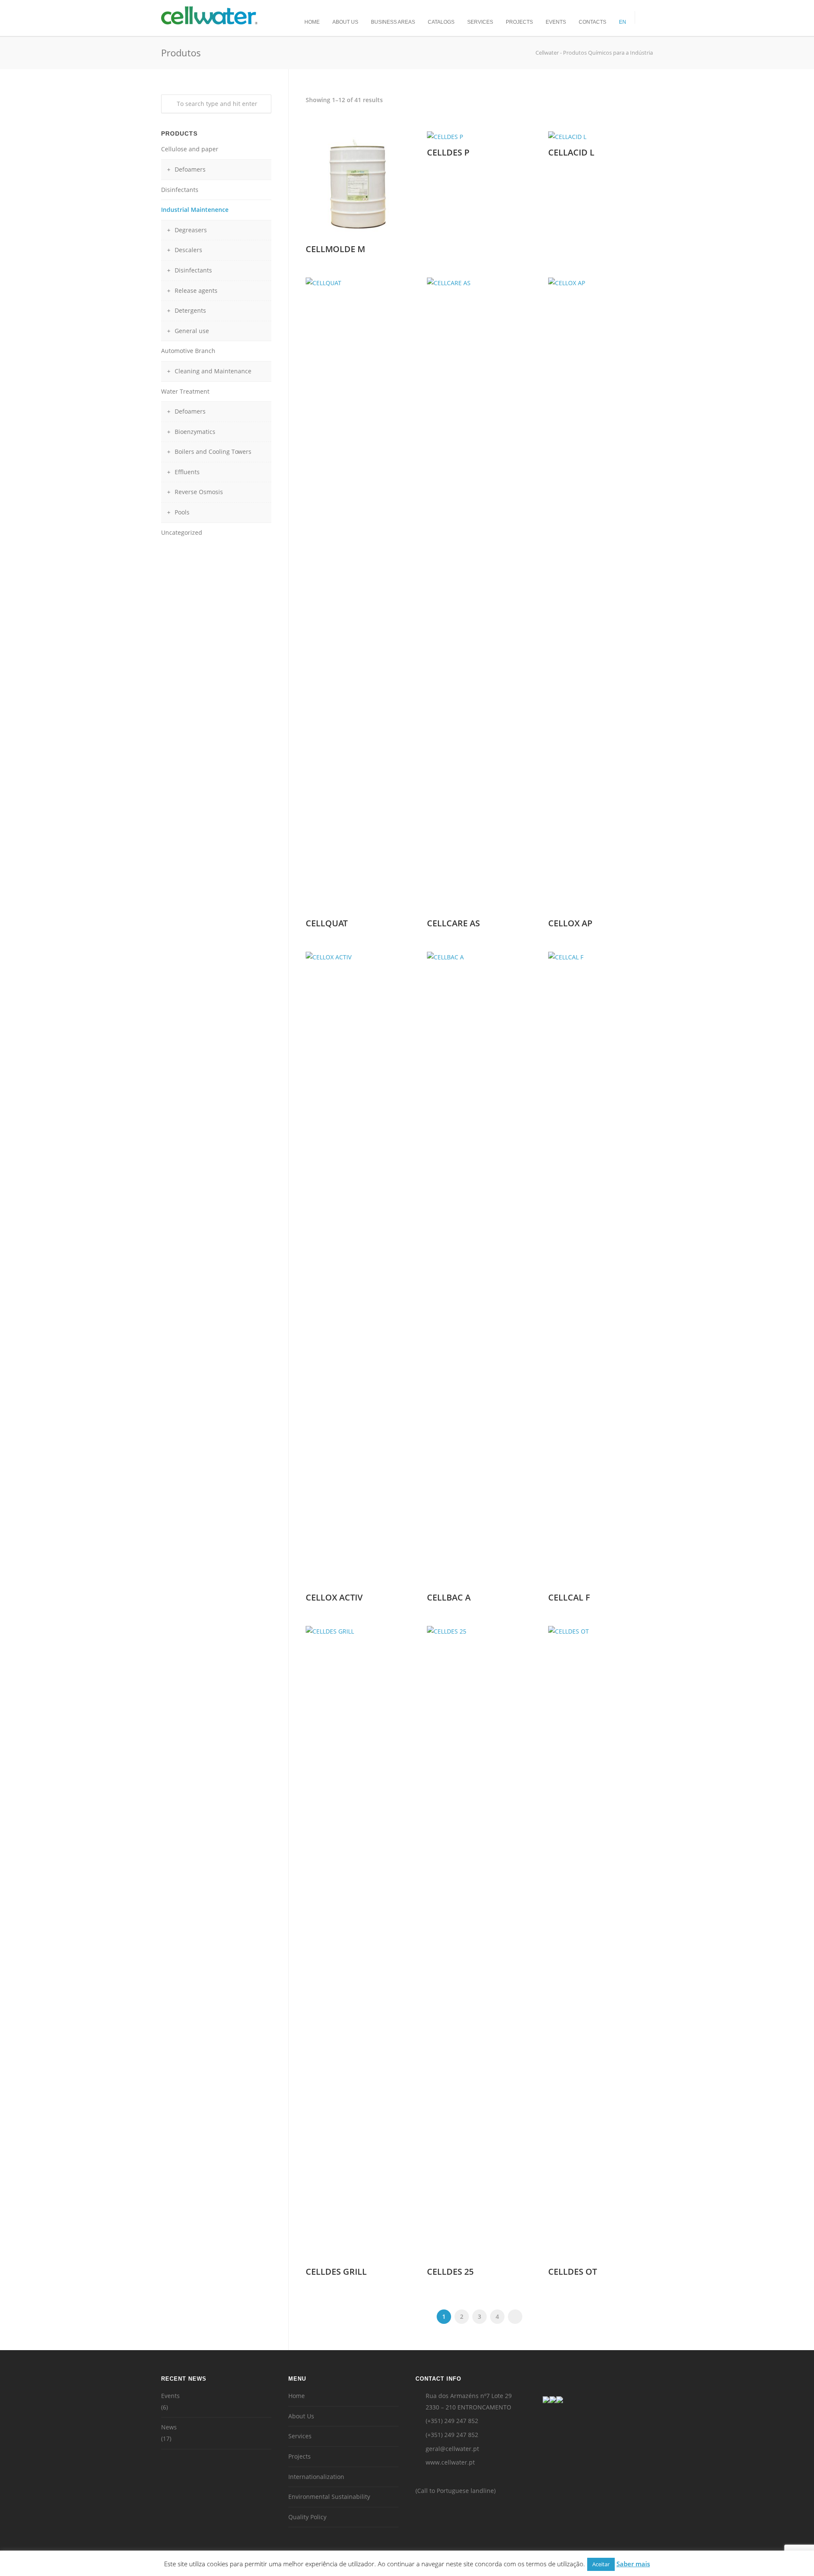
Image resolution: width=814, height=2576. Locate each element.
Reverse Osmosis (199, 492)
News (169, 2427)
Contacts (592, 22)
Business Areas (393, 22)
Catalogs (441, 22)
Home (312, 22)
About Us (345, 22)
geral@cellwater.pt (452, 2449)
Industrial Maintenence (195, 210)
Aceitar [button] (601, 2564)
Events (556, 22)
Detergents (190, 310)
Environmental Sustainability (329, 2497)
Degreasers (191, 230)
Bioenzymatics (195, 432)
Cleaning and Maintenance (213, 371)
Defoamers (190, 169)
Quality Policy (307, 2517)
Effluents (187, 472)
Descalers (188, 250)
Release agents (196, 290)
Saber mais (633, 2564)
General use (192, 331)
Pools (182, 512)
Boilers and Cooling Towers (213, 452)
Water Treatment (185, 391)
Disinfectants (180, 190)
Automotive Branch (188, 351)
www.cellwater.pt (450, 2462)
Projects (519, 22)
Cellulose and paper (190, 149)
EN (623, 22)
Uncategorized (182, 532)
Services (480, 22)
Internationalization (316, 2477)
